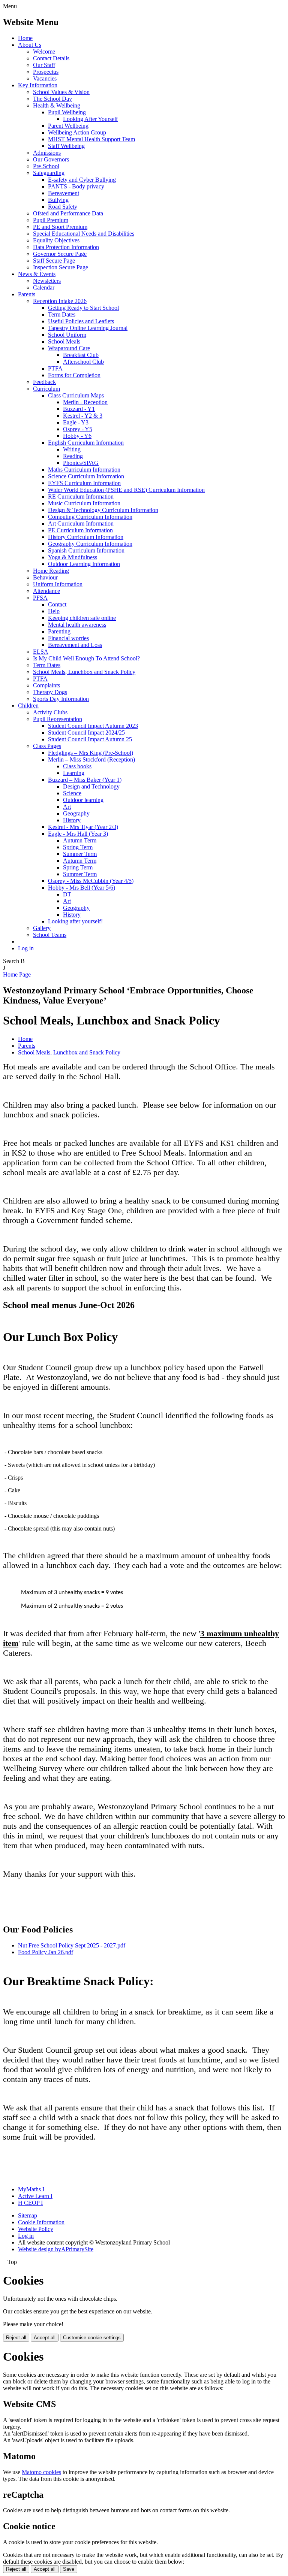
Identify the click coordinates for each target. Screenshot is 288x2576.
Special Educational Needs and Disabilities (84, 234)
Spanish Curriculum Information (86, 550)
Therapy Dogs (50, 692)
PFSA (40, 598)
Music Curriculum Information (84, 503)
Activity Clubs (50, 712)
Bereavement (64, 193)
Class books (77, 766)
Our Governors (51, 159)
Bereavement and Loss (75, 645)
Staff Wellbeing (66, 146)
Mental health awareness (77, 625)
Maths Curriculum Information (84, 470)
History (72, 820)
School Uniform (67, 335)
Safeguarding (49, 173)
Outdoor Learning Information (84, 564)
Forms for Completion (74, 375)
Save (69, 2569)
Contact (57, 604)
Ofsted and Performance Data (68, 213)
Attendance (46, 591)
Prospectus (46, 72)
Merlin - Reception (85, 402)
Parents (27, 294)
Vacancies (45, 78)
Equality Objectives (56, 240)
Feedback (44, 382)
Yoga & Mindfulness (73, 557)
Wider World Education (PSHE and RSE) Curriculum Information (126, 490)
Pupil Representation (58, 719)
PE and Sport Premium (60, 227)
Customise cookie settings (92, 2338)
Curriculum (46, 389)
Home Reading (51, 571)
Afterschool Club (83, 362)
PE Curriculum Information (80, 530)
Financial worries (68, 638)
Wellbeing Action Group (77, 132)
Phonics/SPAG (81, 463)
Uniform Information (58, 584)
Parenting (59, 631)
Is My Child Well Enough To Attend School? (86, 658)
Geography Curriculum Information (90, 544)
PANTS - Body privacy (76, 186)
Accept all (45, 2338)
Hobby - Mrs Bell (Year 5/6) (82, 888)
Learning (74, 773)
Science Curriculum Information (86, 476)
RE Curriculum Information (81, 497)
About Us (30, 45)
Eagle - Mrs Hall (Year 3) (78, 834)
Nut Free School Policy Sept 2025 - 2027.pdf (72, 1945)
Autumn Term (80, 840)
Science (72, 793)
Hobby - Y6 (77, 436)
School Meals (64, 341)
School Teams (50, 935)
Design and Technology (91, 786)
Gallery (42, 928)
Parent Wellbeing (68, 126)
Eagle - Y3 (76, 422)
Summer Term (80, 854)
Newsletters (47, 281)
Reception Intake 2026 (60, 301)
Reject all (16, 2338)
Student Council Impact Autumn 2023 (93, 726)
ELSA (41, 652)
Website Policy (36, 2229)
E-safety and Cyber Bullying (82, 180)
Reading (73, 456)
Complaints (46, 685)
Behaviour (45, 577)
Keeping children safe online (82, 618)
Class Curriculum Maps (76, 395)
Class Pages (47, 746)
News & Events (37, 274)
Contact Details (51, 58)
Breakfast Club (81, 355)
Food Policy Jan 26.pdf (46, 1952)
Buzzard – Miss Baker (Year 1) (85, 780)
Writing (72, 449)
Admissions (47, 153)
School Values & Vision (61, 92)
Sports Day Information (61, 699)
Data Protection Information (66, 247)
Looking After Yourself (90, 119)
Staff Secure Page (54, 261)
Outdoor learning (83, 800)
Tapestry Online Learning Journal (88, 328)
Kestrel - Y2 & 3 (83, 416)
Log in (26, 948)
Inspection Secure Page (61, 267)
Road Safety (63, 207)
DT (67, 894)
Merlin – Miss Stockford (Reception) (91, 759)
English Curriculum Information (86, 443)
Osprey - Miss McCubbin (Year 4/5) (91, 881)
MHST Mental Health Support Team (91, 139)
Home (25, 38)
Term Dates (62, 314)
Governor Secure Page (60, 254)
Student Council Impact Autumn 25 (90, 739)
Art (67, 807)
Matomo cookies (41, 2472)
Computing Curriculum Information (90, 517)
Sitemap (28, 2215)
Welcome (44, 52)
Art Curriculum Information (81, 523)
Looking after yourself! (75, 921)
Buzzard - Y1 (79, 409)
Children (28, 706)
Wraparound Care (69, 348)
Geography (76, 813)
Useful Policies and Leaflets (81, 321)
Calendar (44, 287)
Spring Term (78, 847)
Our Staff (44, 65)
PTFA (55, 368)
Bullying (58, 200)
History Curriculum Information (86, 537)
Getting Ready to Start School (83, 308)
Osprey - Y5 (78, 429)
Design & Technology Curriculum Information (103, 510)
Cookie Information (41, 2222)
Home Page (17, 974)
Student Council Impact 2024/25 (86, 732)
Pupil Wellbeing (67, 112)
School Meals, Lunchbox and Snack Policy (84, 672)
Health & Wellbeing (57, 105)
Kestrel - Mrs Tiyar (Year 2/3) (83, 827)
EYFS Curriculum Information (84, 483)
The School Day (52, 99)
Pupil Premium (51, 220)
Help (54, 611)
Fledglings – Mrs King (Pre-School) (91, 753)
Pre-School (46, 166)
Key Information (38, 85)
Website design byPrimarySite (56, 2249)
